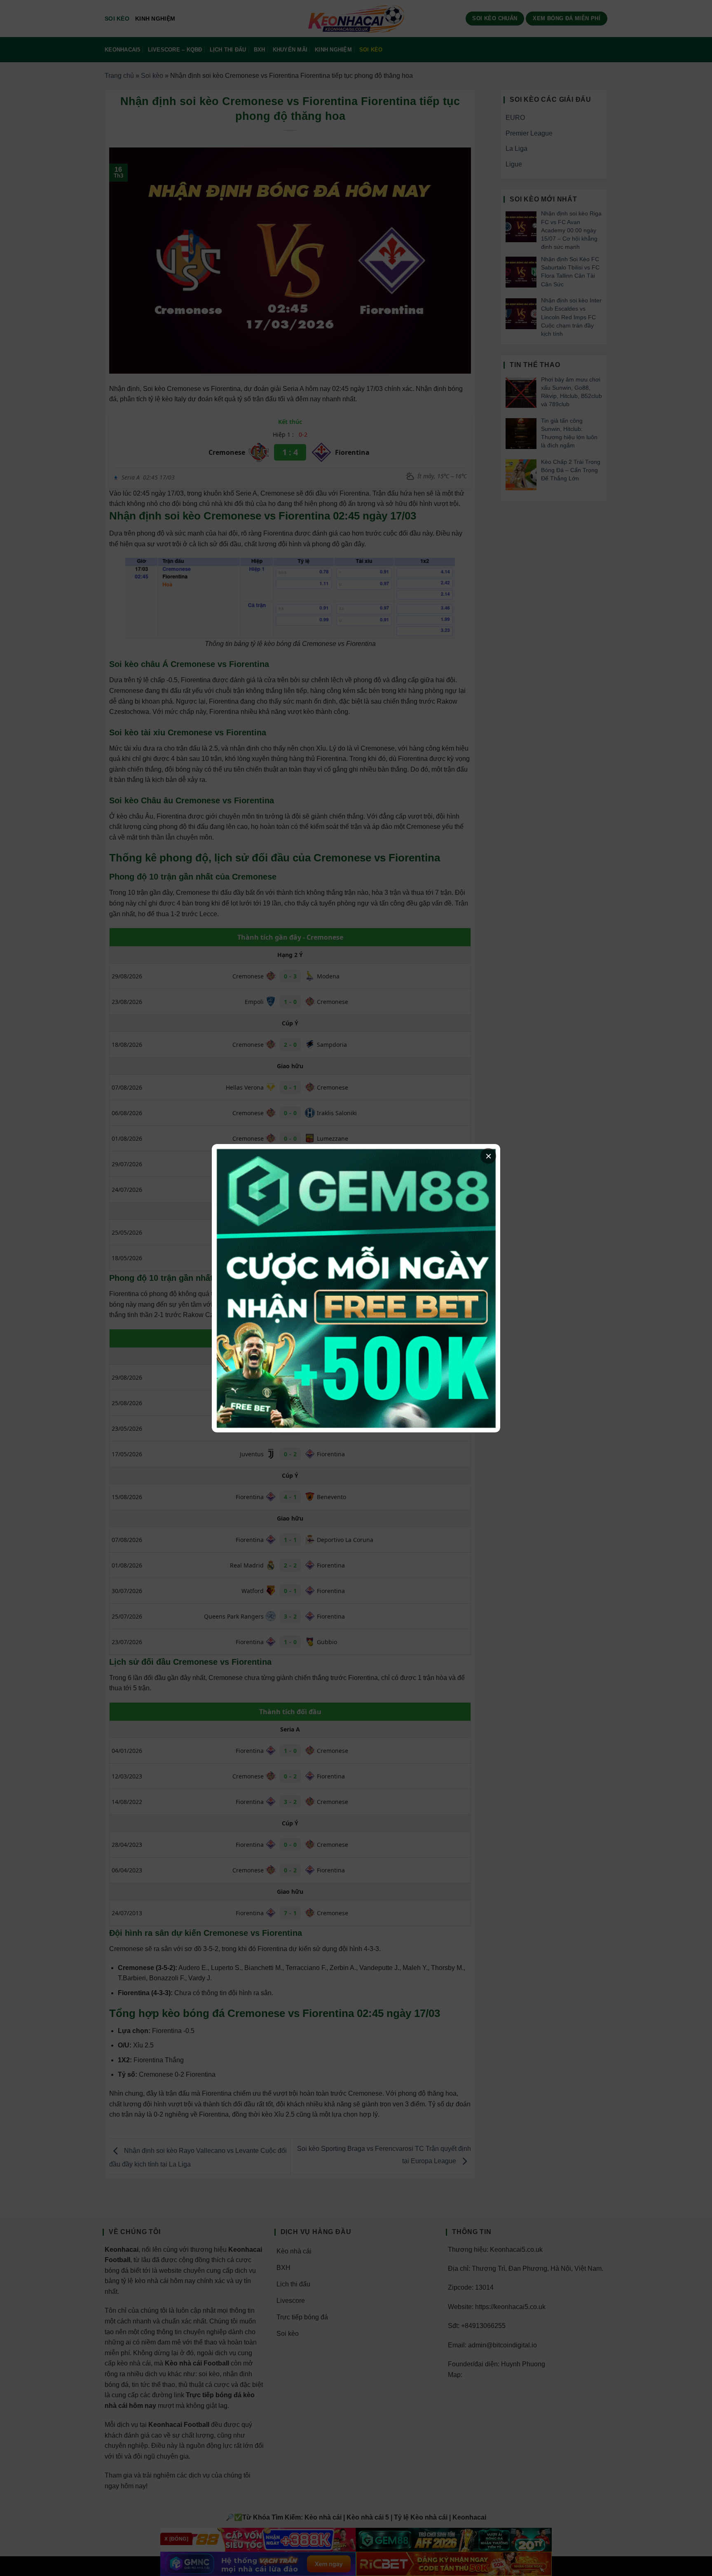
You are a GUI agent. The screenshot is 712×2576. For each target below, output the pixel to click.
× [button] (488, 1156)
